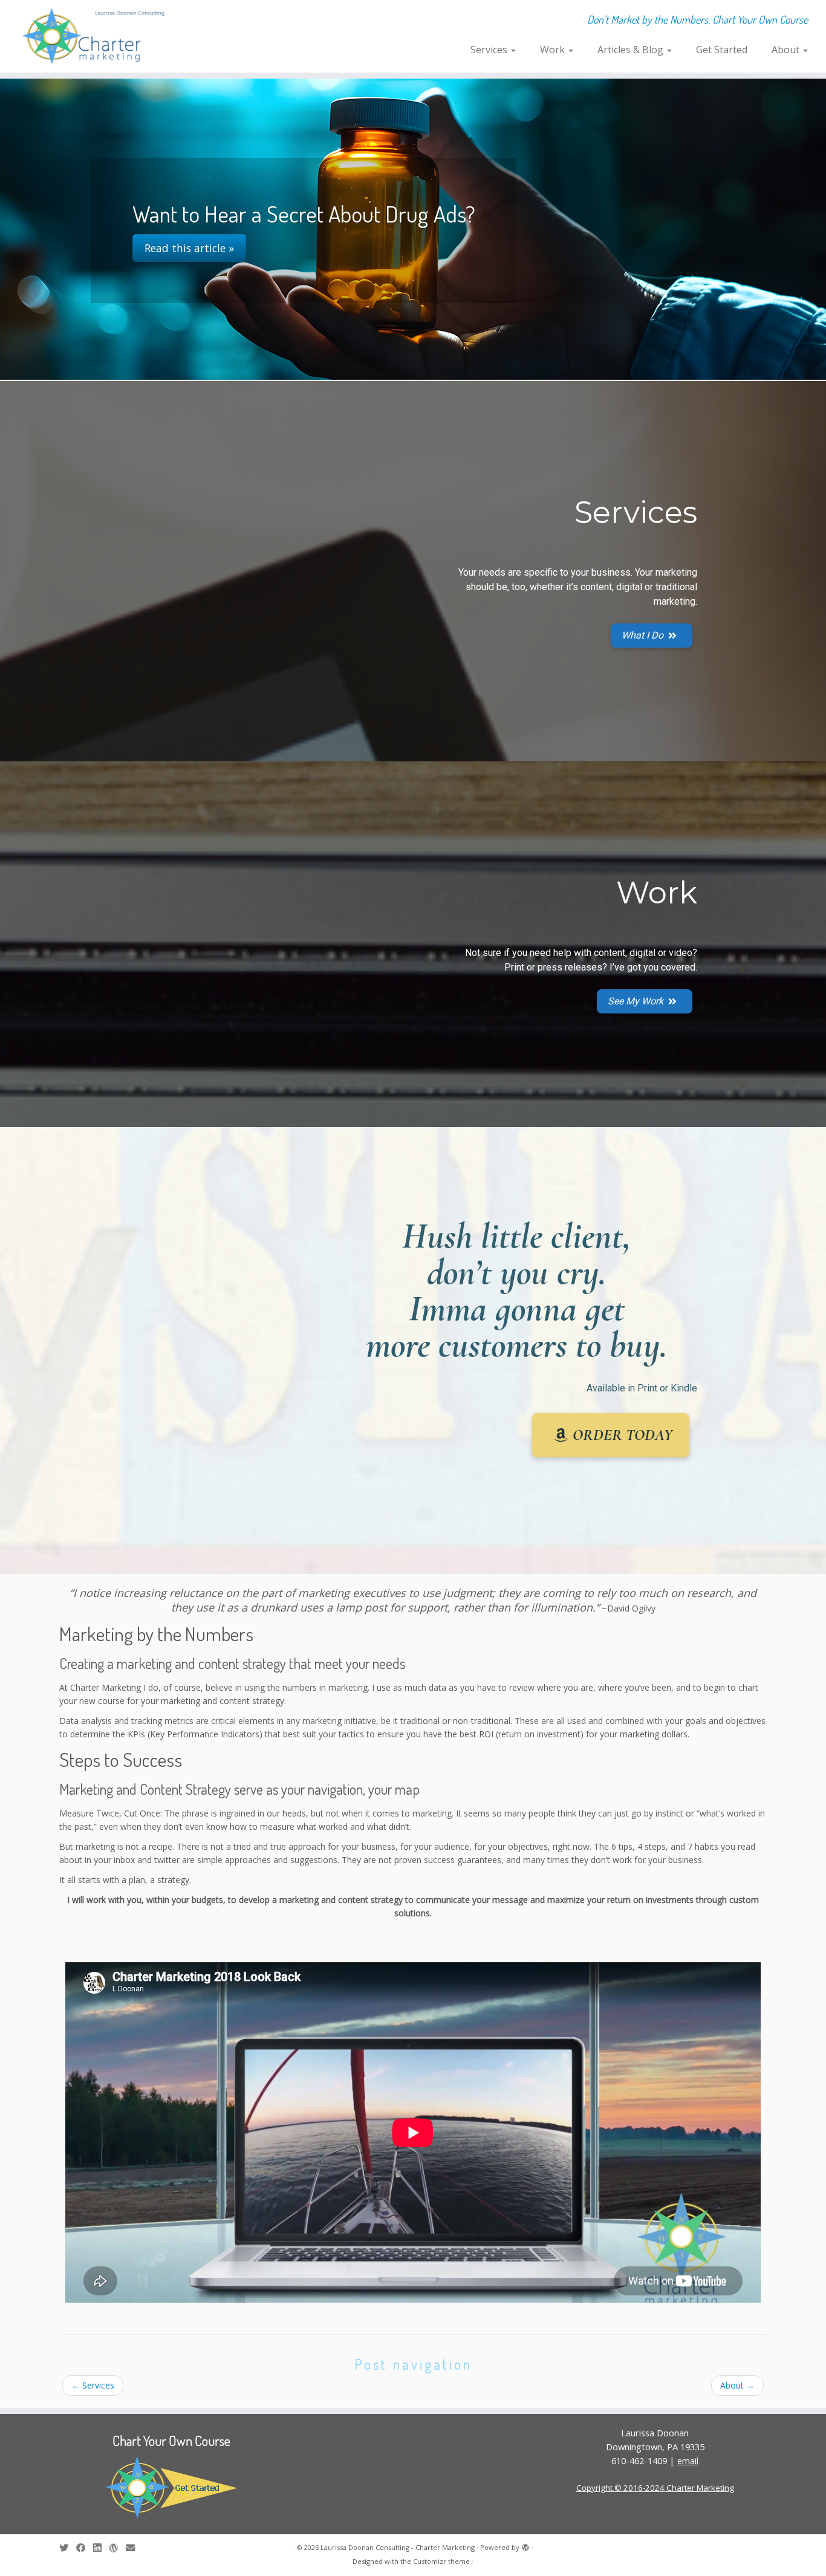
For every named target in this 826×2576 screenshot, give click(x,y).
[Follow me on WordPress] (117, 2548)
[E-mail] (134, 2548)
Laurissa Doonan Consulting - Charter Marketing (398, 2547)
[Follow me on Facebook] (85, 2548)
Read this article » (189, 248)
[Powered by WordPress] (525, 2545)
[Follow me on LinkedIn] (101, 2548)
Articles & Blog (632, 50)
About (787, 50)
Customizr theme (441, 2561)
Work (554, 50)
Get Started (722, 50)
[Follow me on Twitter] (68, 2548)
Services (490, 50)
